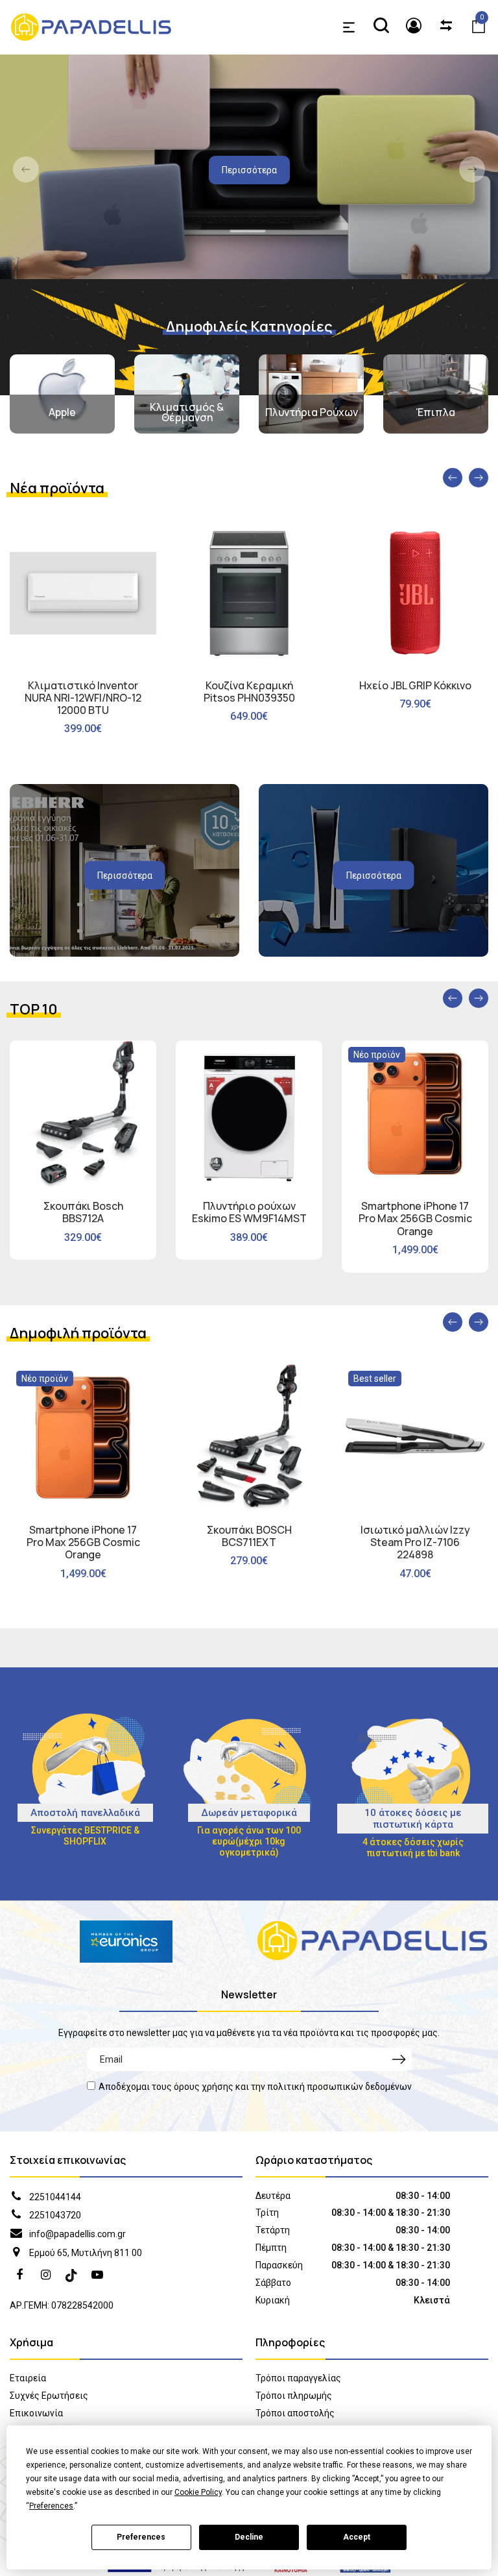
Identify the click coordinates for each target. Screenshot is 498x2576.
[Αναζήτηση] (381, 27)
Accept (357, 2537)
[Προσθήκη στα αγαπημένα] (163, 641)
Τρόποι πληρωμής (294, 2396)
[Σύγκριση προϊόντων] (446, 27)
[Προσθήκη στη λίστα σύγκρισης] (163, 615)
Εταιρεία (28, 2378)
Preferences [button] (51, 2506)
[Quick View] (163, 589)
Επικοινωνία (36, 2413)
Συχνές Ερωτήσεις (49, 2396)
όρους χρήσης (204, 2087)
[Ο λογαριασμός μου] (414, 27)
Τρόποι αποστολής (295, 2413)
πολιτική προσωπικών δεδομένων (339, 2087)
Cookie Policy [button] (198, 2492)
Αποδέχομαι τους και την (255, 2087)
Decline (249, 2537)
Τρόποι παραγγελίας (298, 2378)
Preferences (141, 2537)
